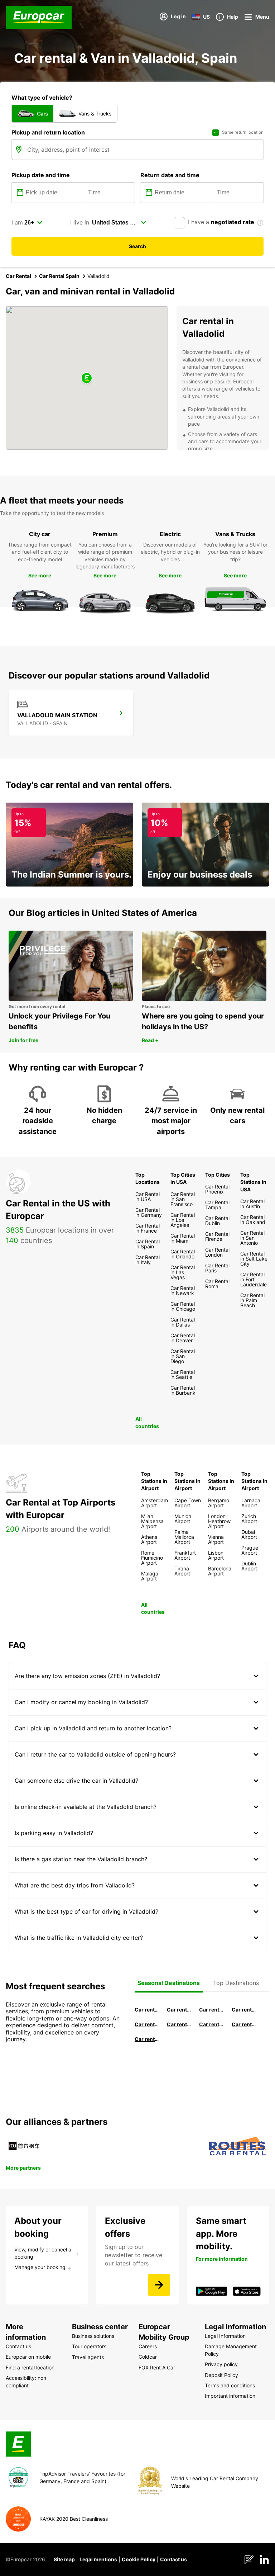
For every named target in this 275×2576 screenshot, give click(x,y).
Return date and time (170, 175)
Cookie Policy (139, 2559)
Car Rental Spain (59, 276)
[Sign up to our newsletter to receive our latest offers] (159, 2285)
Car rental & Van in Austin (244, 2024)
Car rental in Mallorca (244, 2010)
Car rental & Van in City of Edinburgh (179, 2024)
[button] (87, 379)
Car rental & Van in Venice (147, 2024)
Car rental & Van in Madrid (211, 2010)
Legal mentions (98, 2559)
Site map (64, 2559)
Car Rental (18, 276)
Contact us (173, 2559)
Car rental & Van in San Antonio (147, 2039)
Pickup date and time (41, 175)
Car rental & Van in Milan (147, 2010)
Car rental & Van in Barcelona (179, 2010)
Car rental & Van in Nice (211, 2024)
